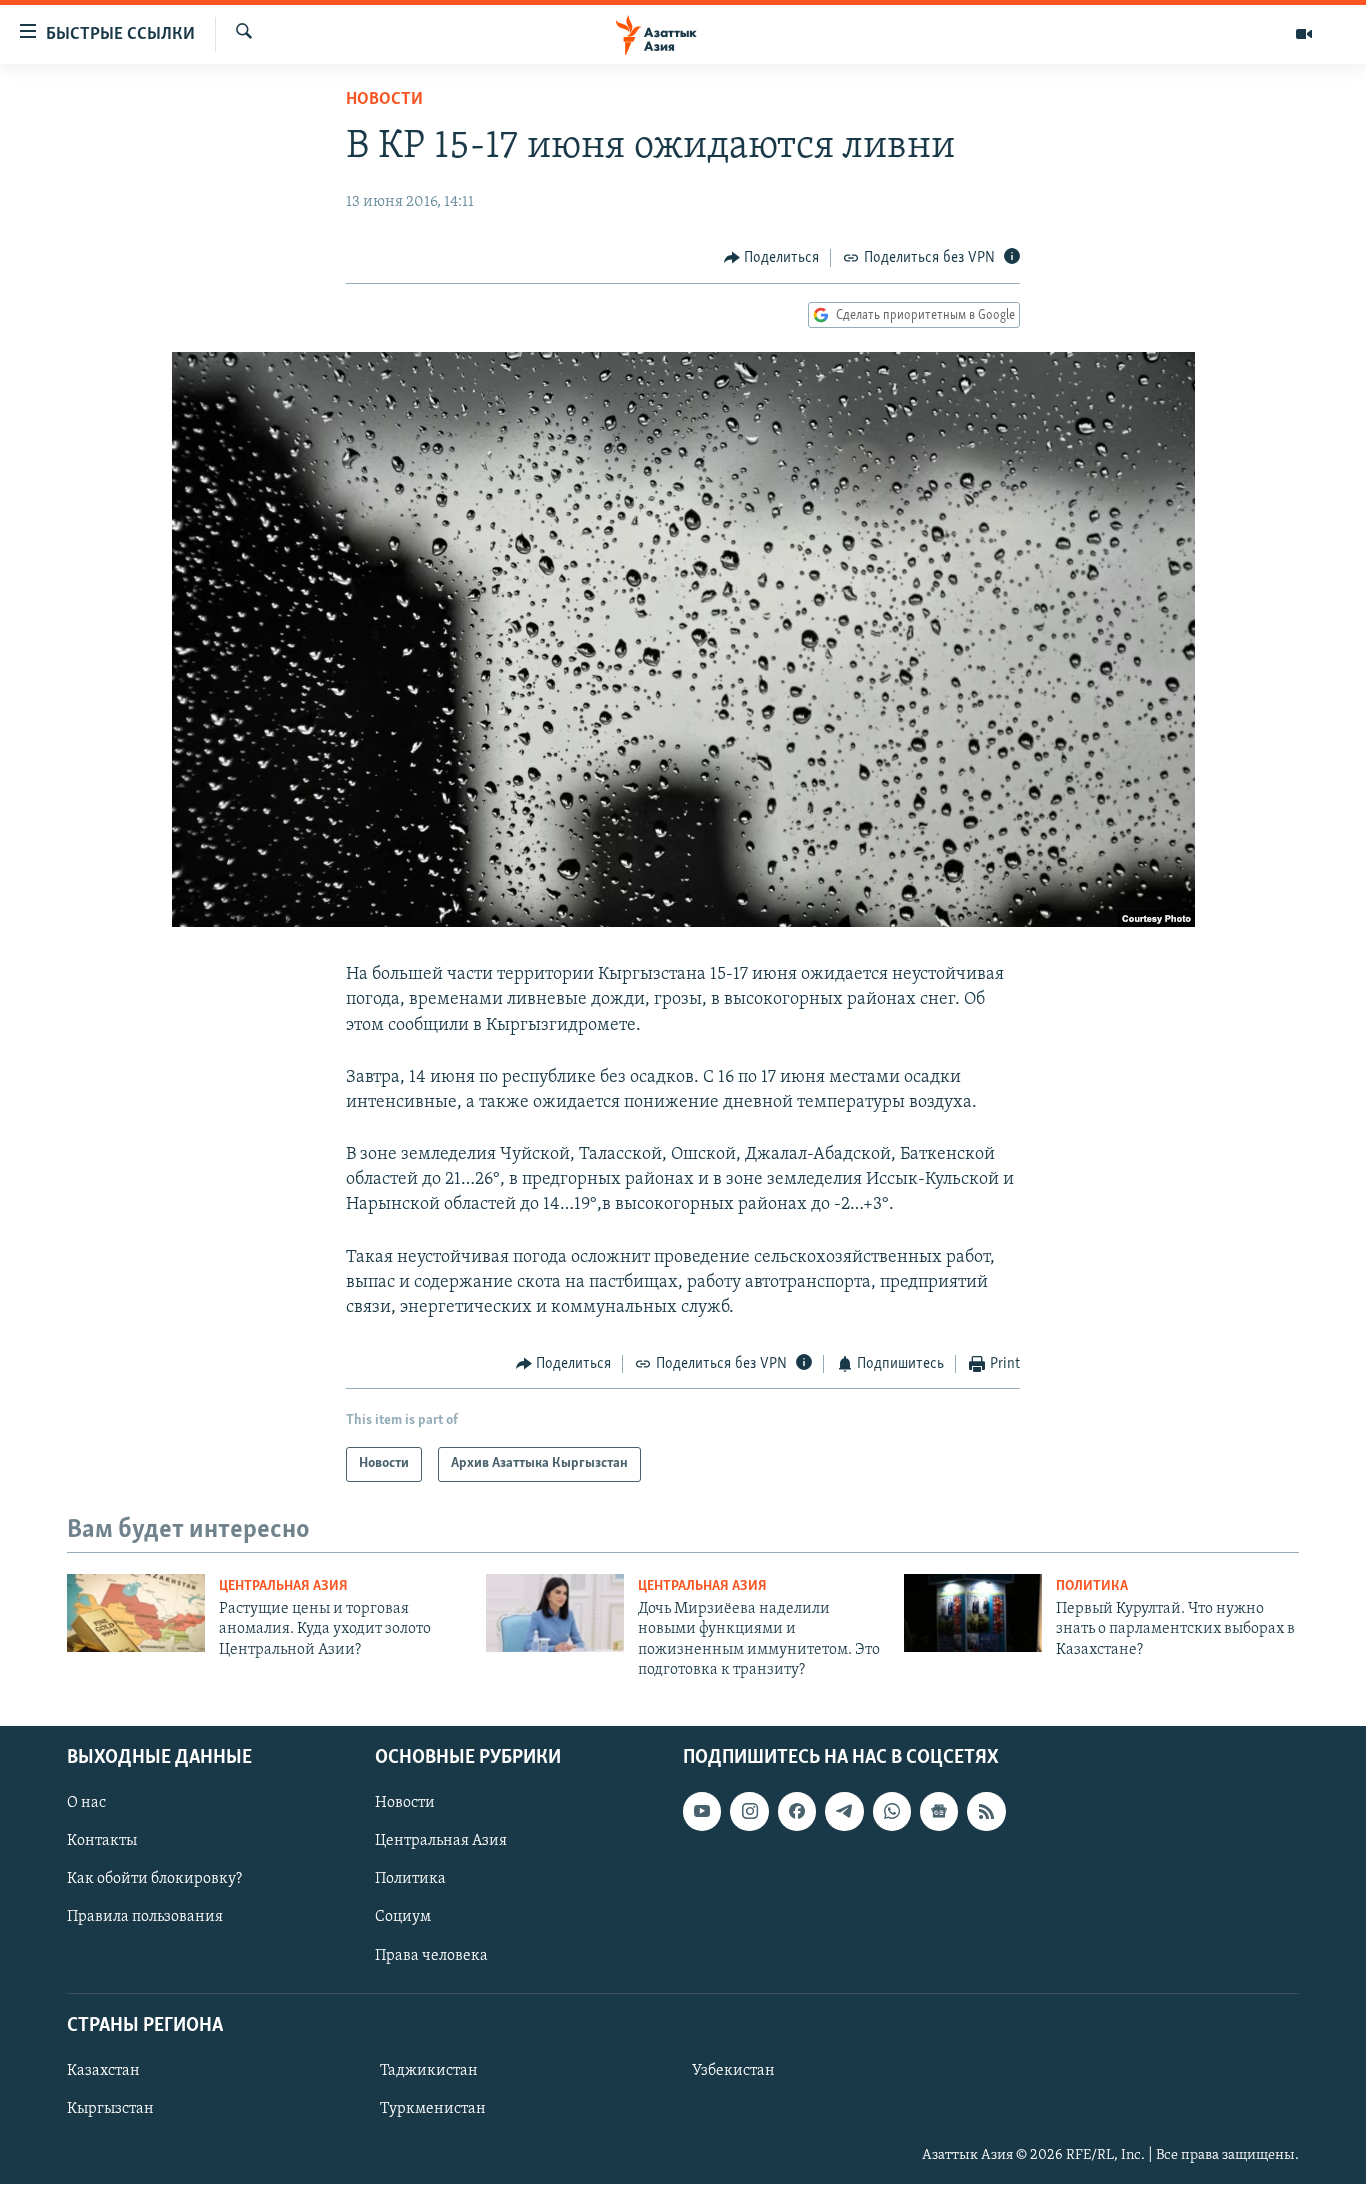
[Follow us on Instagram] (749, 1812)
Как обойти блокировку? (154, 1880)
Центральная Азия (283, 1586)
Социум (403, 1918)
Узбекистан (733, 2071)
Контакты (102, 1842)
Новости (384, 100)
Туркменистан (433, 2109)
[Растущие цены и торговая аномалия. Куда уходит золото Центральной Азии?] (136, 1613)
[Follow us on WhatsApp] (892, 1812)
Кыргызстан (110, 2109)
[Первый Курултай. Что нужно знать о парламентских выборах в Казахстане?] (973, 1613)
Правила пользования (145, 1918)
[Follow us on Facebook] (797, 1812)
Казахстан (103, 2071)
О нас (86, 1804)
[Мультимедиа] (1304, 34)
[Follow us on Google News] (939, 1812)
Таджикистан (429, 2071)
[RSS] (986, 1812)
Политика (1092, 1586)
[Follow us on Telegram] (844, 1812)
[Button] (772, 258)
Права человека (431, 1956)
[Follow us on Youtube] (702, 1812)
